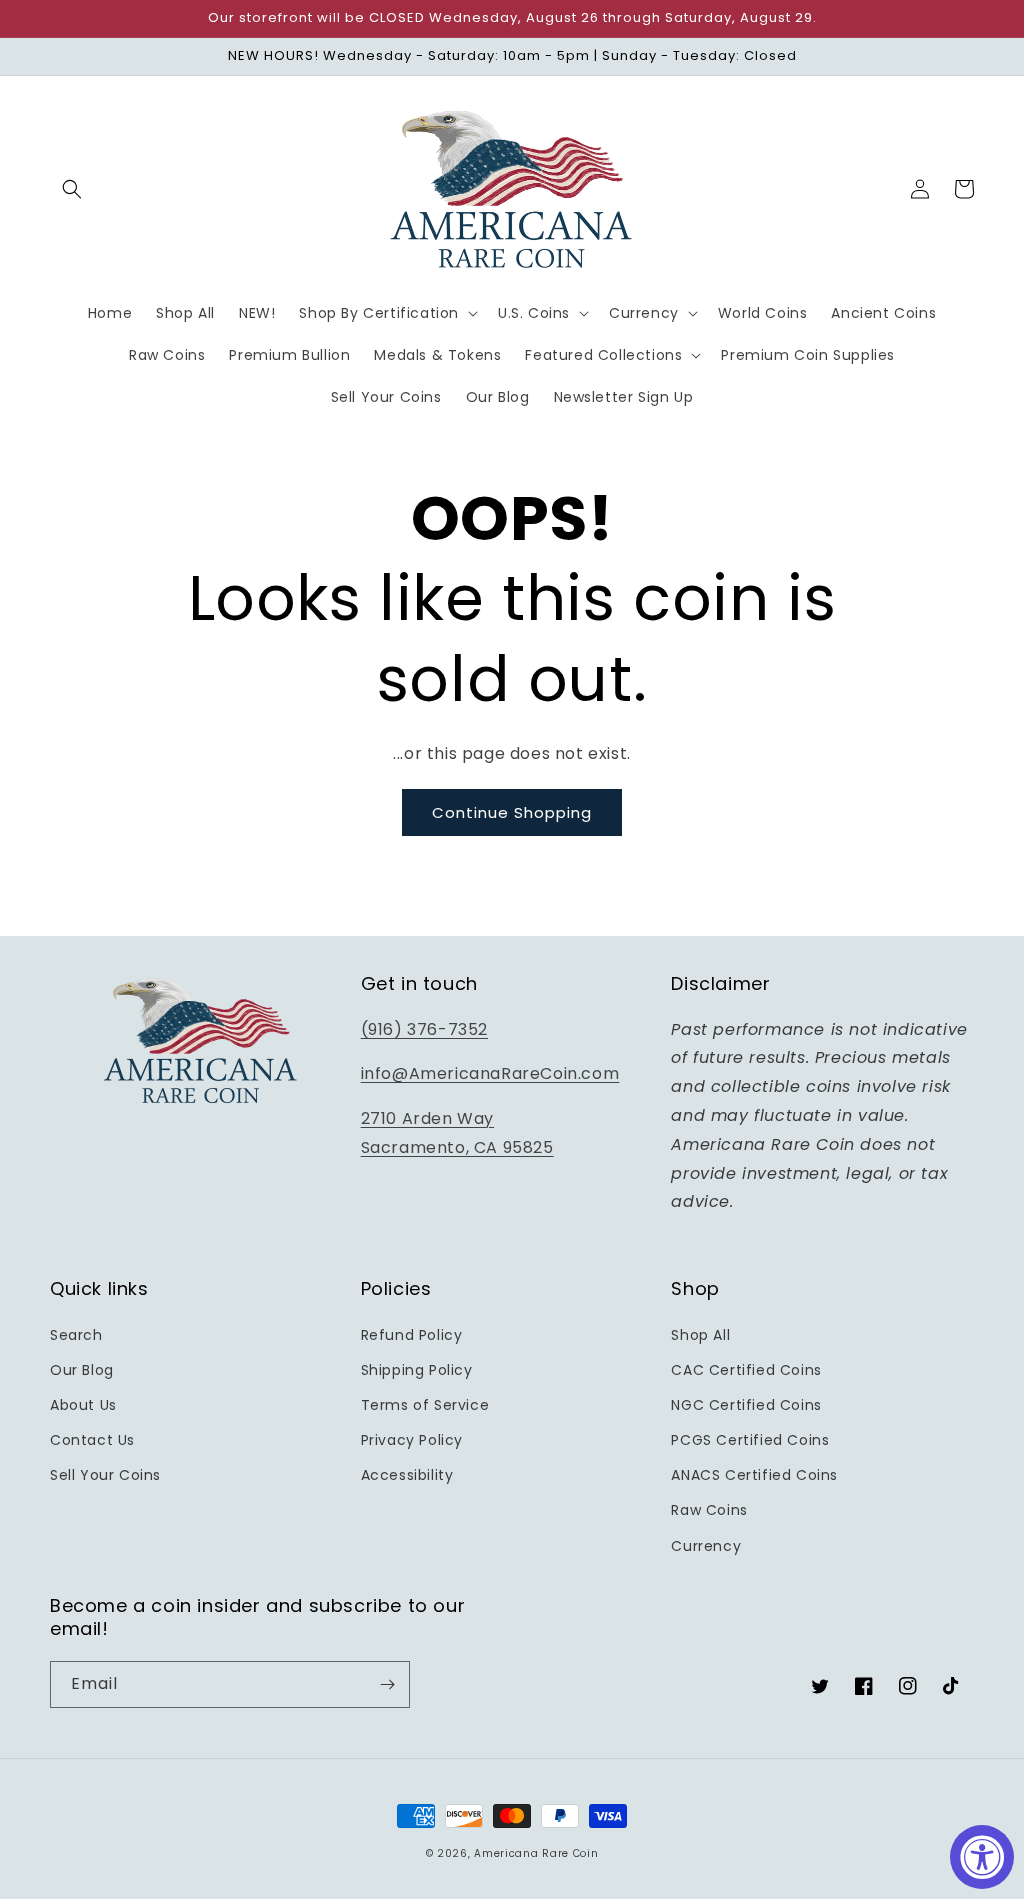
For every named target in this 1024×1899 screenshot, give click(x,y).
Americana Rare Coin (536, 1853)
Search (76, 1335)
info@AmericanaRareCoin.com (490, 1073)
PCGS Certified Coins (750, 1440)
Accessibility (407, 1475)
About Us (83, 1405)
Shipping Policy (417, 1370)
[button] (72, 189)
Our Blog (82, 1370)
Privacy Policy (412, 1440)
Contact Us (92, 1440)
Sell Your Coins (105, 1475)
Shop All (700, 1335)
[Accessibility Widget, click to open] (982, 1857)
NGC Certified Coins (746, 1405)
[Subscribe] (387, 1684)
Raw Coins (709, 1510)
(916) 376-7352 (424, 1029)
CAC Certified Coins (746, 1370)
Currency (706, 1546)
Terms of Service (425, 1405)
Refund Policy (412, 1335)
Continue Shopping (512, 812)
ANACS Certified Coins (754, 1475)
